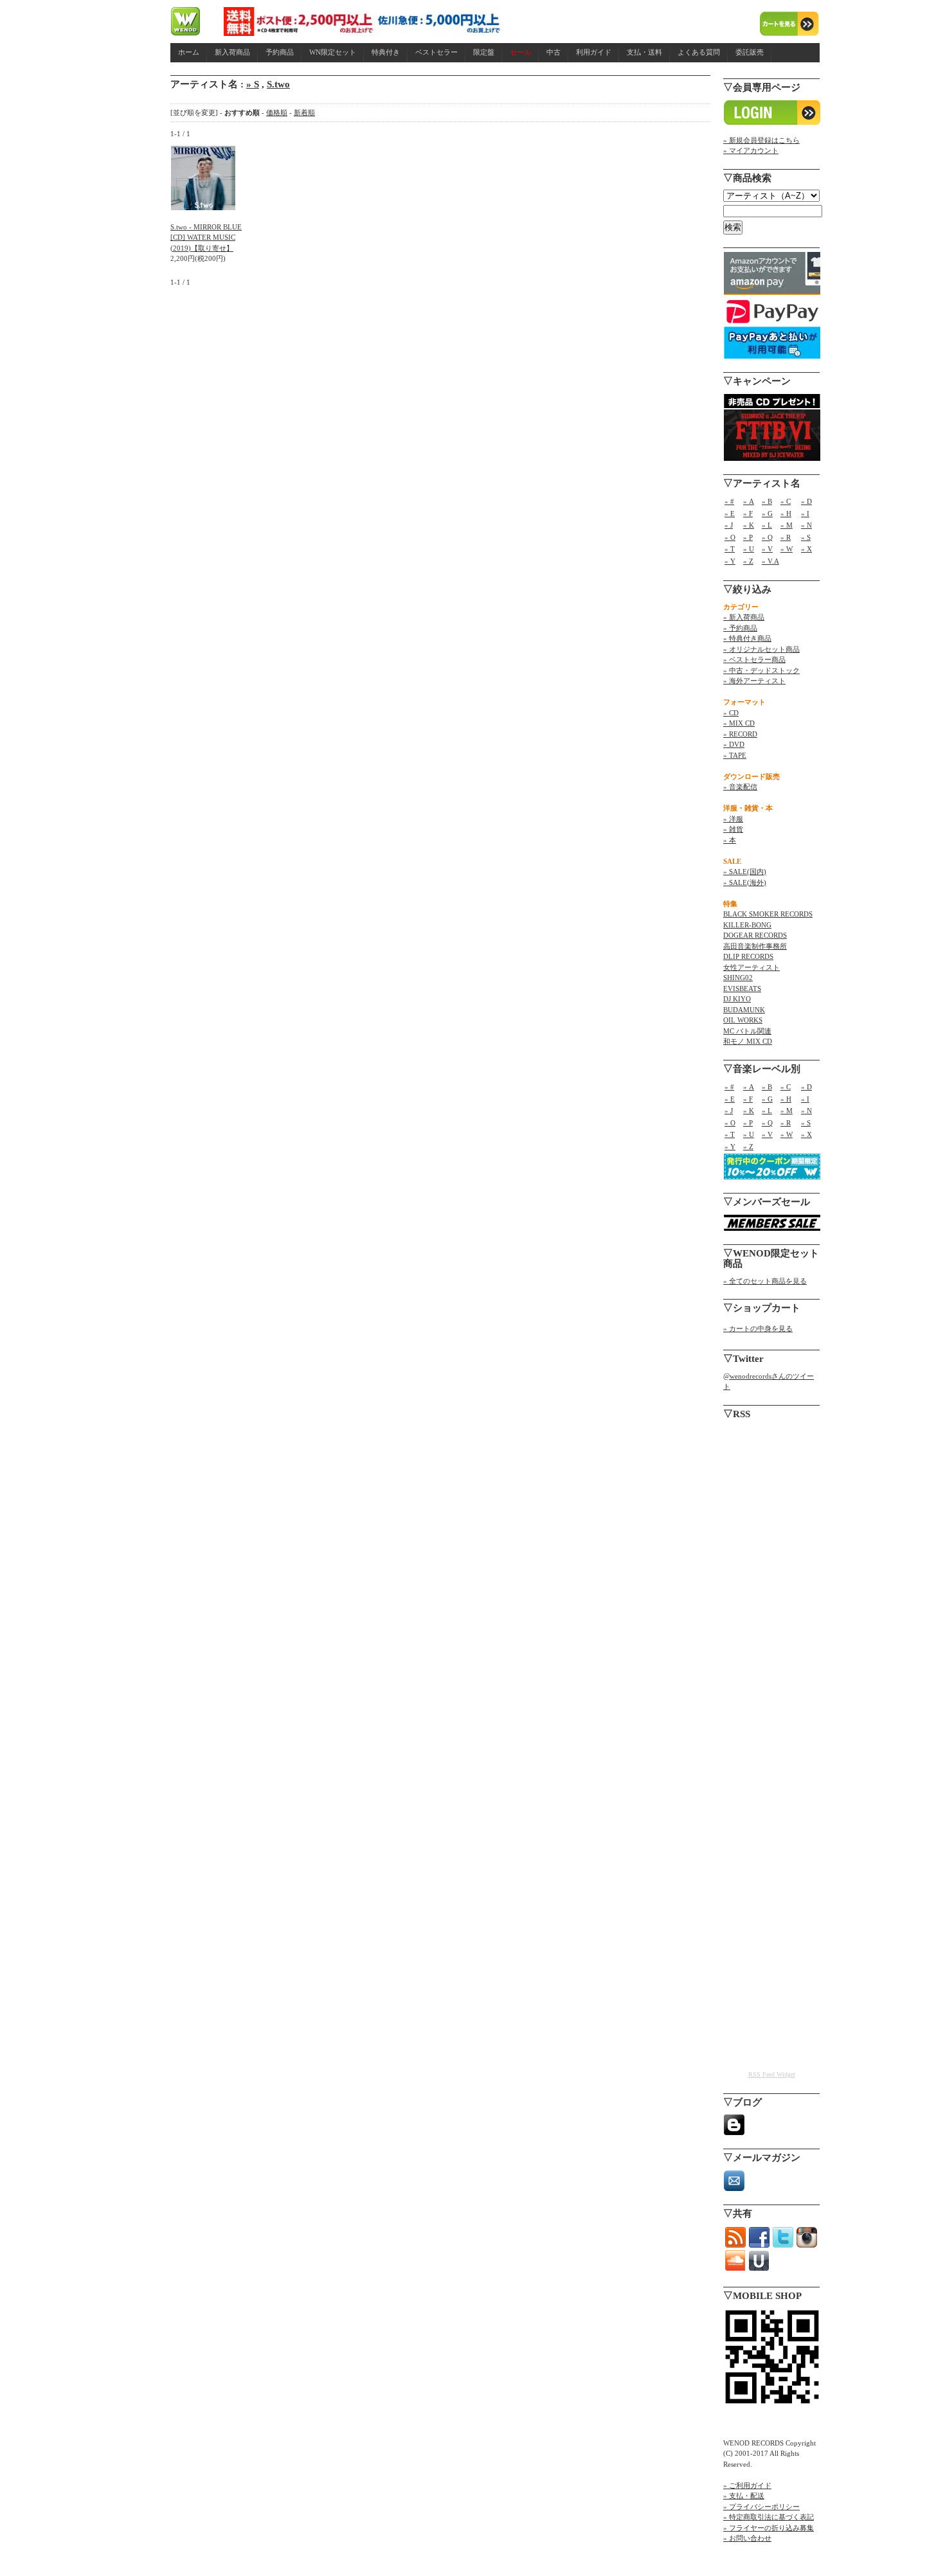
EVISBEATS (742, 988)
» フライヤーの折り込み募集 (769, 2528)
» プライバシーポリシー (761, 2507)
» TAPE (735, 755)
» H (786, 514)
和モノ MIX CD (748, 1041)
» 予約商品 (740, 628)
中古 (553, 52)
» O (730, 537)
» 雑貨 (733, 829)
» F (748, 514)
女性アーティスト (751, 967)
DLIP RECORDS (748, 956)
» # (729, 501)
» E (730, 514)
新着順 (304, 112)
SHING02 (738, 978)
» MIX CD (739, 723)
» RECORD (740, 734)
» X (806, 549)
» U (749, 549)
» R (786, 537)
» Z (748, 561)
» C (786, 501)
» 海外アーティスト (754, 681)
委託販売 (750, 52)
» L (767, 525)
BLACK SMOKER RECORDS (768, 914)
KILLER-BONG (747, 925)
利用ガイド (594, 52)
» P (748, 537)
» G (767, 514)
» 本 (730, 840)
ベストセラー (437, 52)
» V (767, 549)
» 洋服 (733, 819)
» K (749, 525)
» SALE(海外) (745, 882)
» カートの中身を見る (758, 1328)
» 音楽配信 (740, 787)
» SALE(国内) (745, 872)
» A (749, 501)
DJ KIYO (737, 999)
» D (806, 501)
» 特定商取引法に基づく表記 (769, 2517)
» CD (731, 713)
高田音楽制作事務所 (755, 946)
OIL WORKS (743, 1020)
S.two (278, 84)
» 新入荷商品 (744, 617)
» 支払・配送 (744, 2496)
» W (787, 549)
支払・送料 (644, 52)
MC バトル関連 (747, 1031)
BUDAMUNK (744, 1010)
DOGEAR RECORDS (755, 935)
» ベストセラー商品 (754, 659)
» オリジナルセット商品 (761, 649)
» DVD (734, 744)
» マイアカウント (751, 150)
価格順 (277, 112)
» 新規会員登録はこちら (761, 140)
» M (787, 525)
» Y (730, 561)
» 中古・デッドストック (761, 670)
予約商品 (280, 52)
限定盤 (484, 52)
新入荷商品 (232, 52)
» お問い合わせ (747, 2538)
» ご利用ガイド (747, 2485)
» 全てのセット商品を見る (765, 1281)
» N (806, 525)
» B (767, 501)
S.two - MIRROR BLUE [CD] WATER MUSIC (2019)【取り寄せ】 (206, 237)
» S (253, 84)
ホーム (189, 52)
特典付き (386, 52)
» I (805, 514)
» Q (767, 537)
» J (729, 525)
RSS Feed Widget (772, 2074)
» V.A (770, 561)
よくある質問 (699, 52)
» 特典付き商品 (747, 638)
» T (730, 549)
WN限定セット (333, 52)
